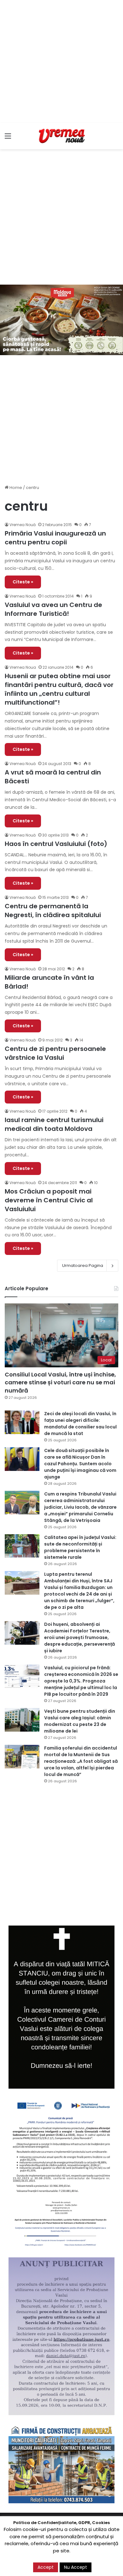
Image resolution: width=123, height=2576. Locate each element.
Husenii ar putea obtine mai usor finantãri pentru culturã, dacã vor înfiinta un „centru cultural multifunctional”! (59, 689)
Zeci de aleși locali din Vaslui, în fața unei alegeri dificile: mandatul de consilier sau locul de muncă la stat (80, 1424)
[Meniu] (8, 138)
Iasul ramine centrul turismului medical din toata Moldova (54, 1124)
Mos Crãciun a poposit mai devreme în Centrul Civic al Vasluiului (49, 1200)
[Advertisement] (61, 61)
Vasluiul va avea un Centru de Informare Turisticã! (53, 609)
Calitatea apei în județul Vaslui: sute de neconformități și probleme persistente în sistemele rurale (80, 1547)
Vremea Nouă (23, 525)
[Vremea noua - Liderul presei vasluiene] (61, 136)
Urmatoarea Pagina (83, 1265)
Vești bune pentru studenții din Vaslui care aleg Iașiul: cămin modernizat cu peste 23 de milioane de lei (80, 1721)
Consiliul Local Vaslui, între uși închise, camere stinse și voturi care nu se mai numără (60, 1382)
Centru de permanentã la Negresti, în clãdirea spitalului (53, 911)
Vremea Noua (23, 667)
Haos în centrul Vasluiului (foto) (56, 844)
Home (15, 488)
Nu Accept (76, 2567)
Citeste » (23, 582)
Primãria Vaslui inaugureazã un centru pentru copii (55, 538)
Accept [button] (46, 2567)
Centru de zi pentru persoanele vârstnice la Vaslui (55, 1053)
